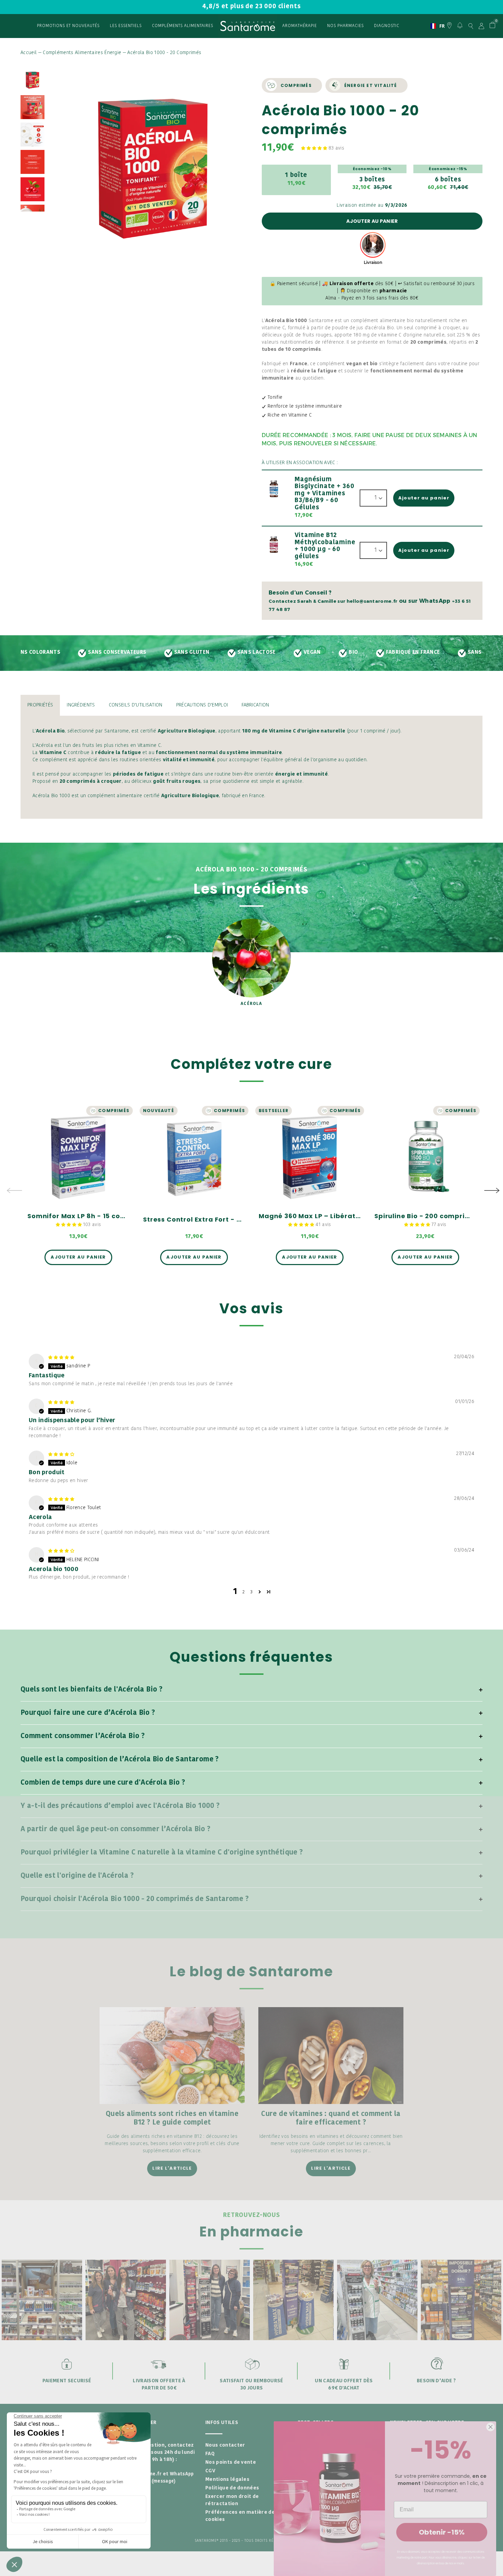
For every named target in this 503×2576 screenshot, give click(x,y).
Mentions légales (227, 2480)
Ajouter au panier (372, 221)
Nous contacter (225, 2445)
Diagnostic (387, 26)
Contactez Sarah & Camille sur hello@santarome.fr (333, 601)
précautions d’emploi (202, 705)
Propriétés (40, 705)
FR (435, 26)
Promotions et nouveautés (68, 26)
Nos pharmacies (345, 26)
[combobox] (435, 26)
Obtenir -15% (442, 2532)
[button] (315, 148)
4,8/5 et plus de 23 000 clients (251, 7)
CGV (210, 2471)
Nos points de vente (231, 2463)
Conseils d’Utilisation (136, 705)
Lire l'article (172, 2168)
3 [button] (251, 1592)
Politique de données (232, 2488)
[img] (61, 1357)
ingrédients (81, 705)
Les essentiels (126, 26)
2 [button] (244, 1592)
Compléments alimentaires (183, 26)
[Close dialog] (491, 2427)
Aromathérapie (300, 26)
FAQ (210, 2454)
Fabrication (255, 705)
